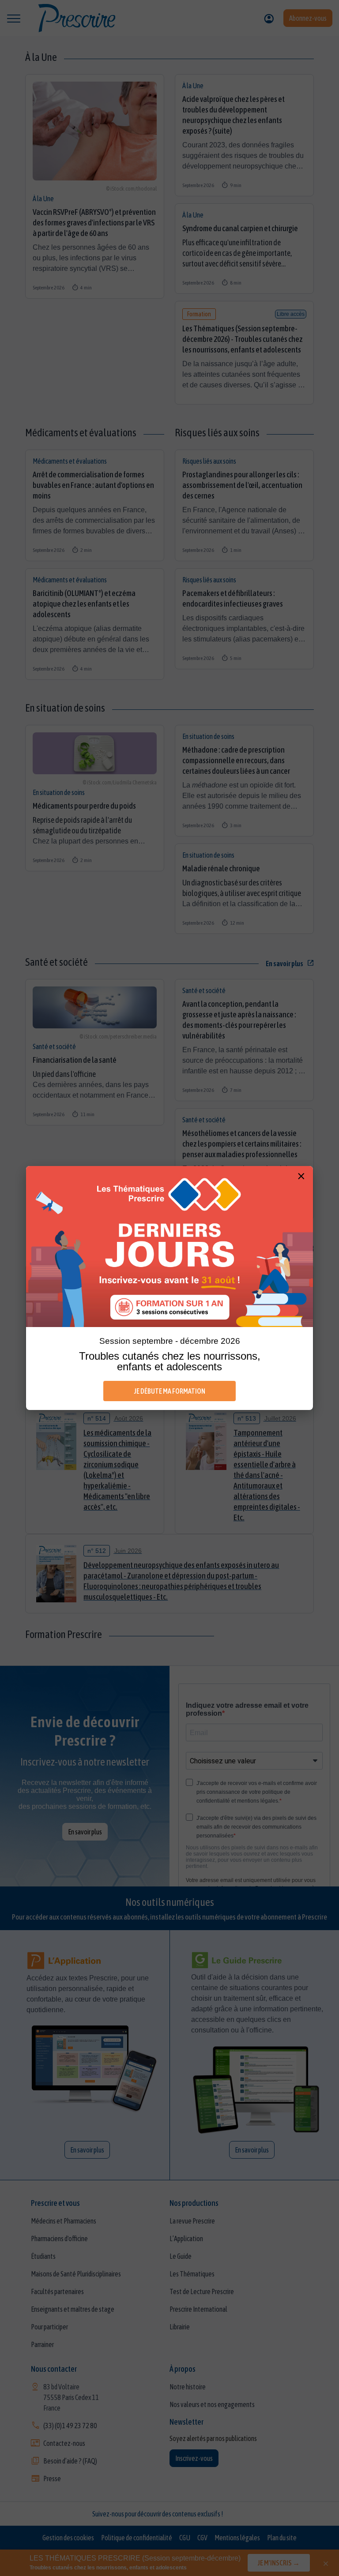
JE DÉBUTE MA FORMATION (170, 1391)
